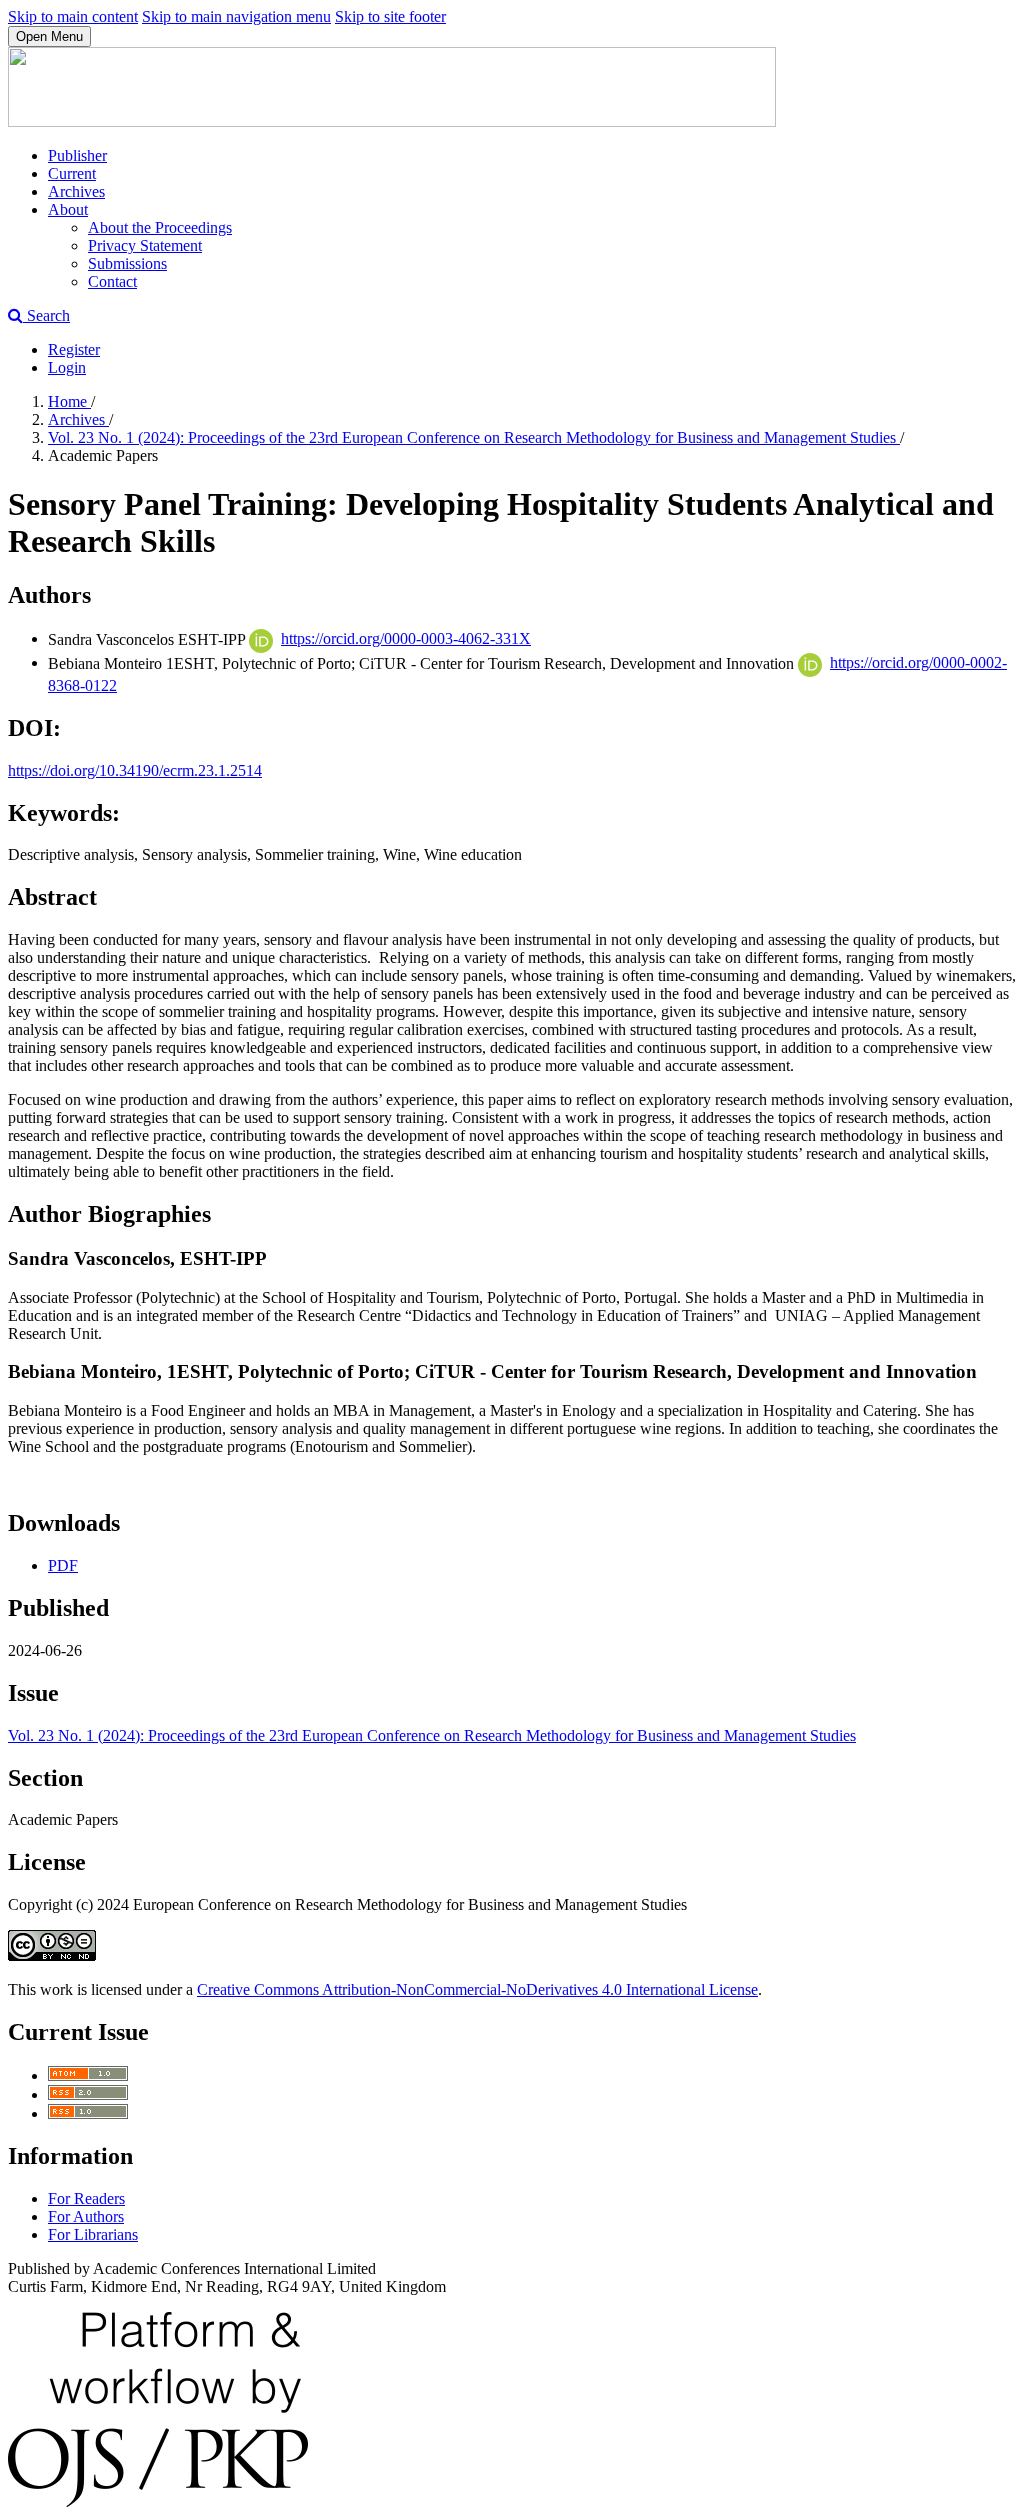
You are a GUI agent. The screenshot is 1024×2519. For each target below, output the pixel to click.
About (68, 209)
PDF (63, 1565)
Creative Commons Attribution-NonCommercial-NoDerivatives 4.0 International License (477, 1989)
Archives (76, 191)
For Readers (86, 2198)
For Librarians (93, 2234)
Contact (112, 281)
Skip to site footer (390, 16)
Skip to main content (73, 16)
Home (69, 401)
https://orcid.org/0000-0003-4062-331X (406, 638)
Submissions (127, 263)
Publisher (77, 155)
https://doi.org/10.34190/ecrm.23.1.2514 (135, 770)
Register (74, 349)
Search (46, 315)
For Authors (86, 2216)
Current (72, 173)
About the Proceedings (160, 227)
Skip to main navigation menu (236, 16)
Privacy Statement (145, 245)
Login (67, 367)
